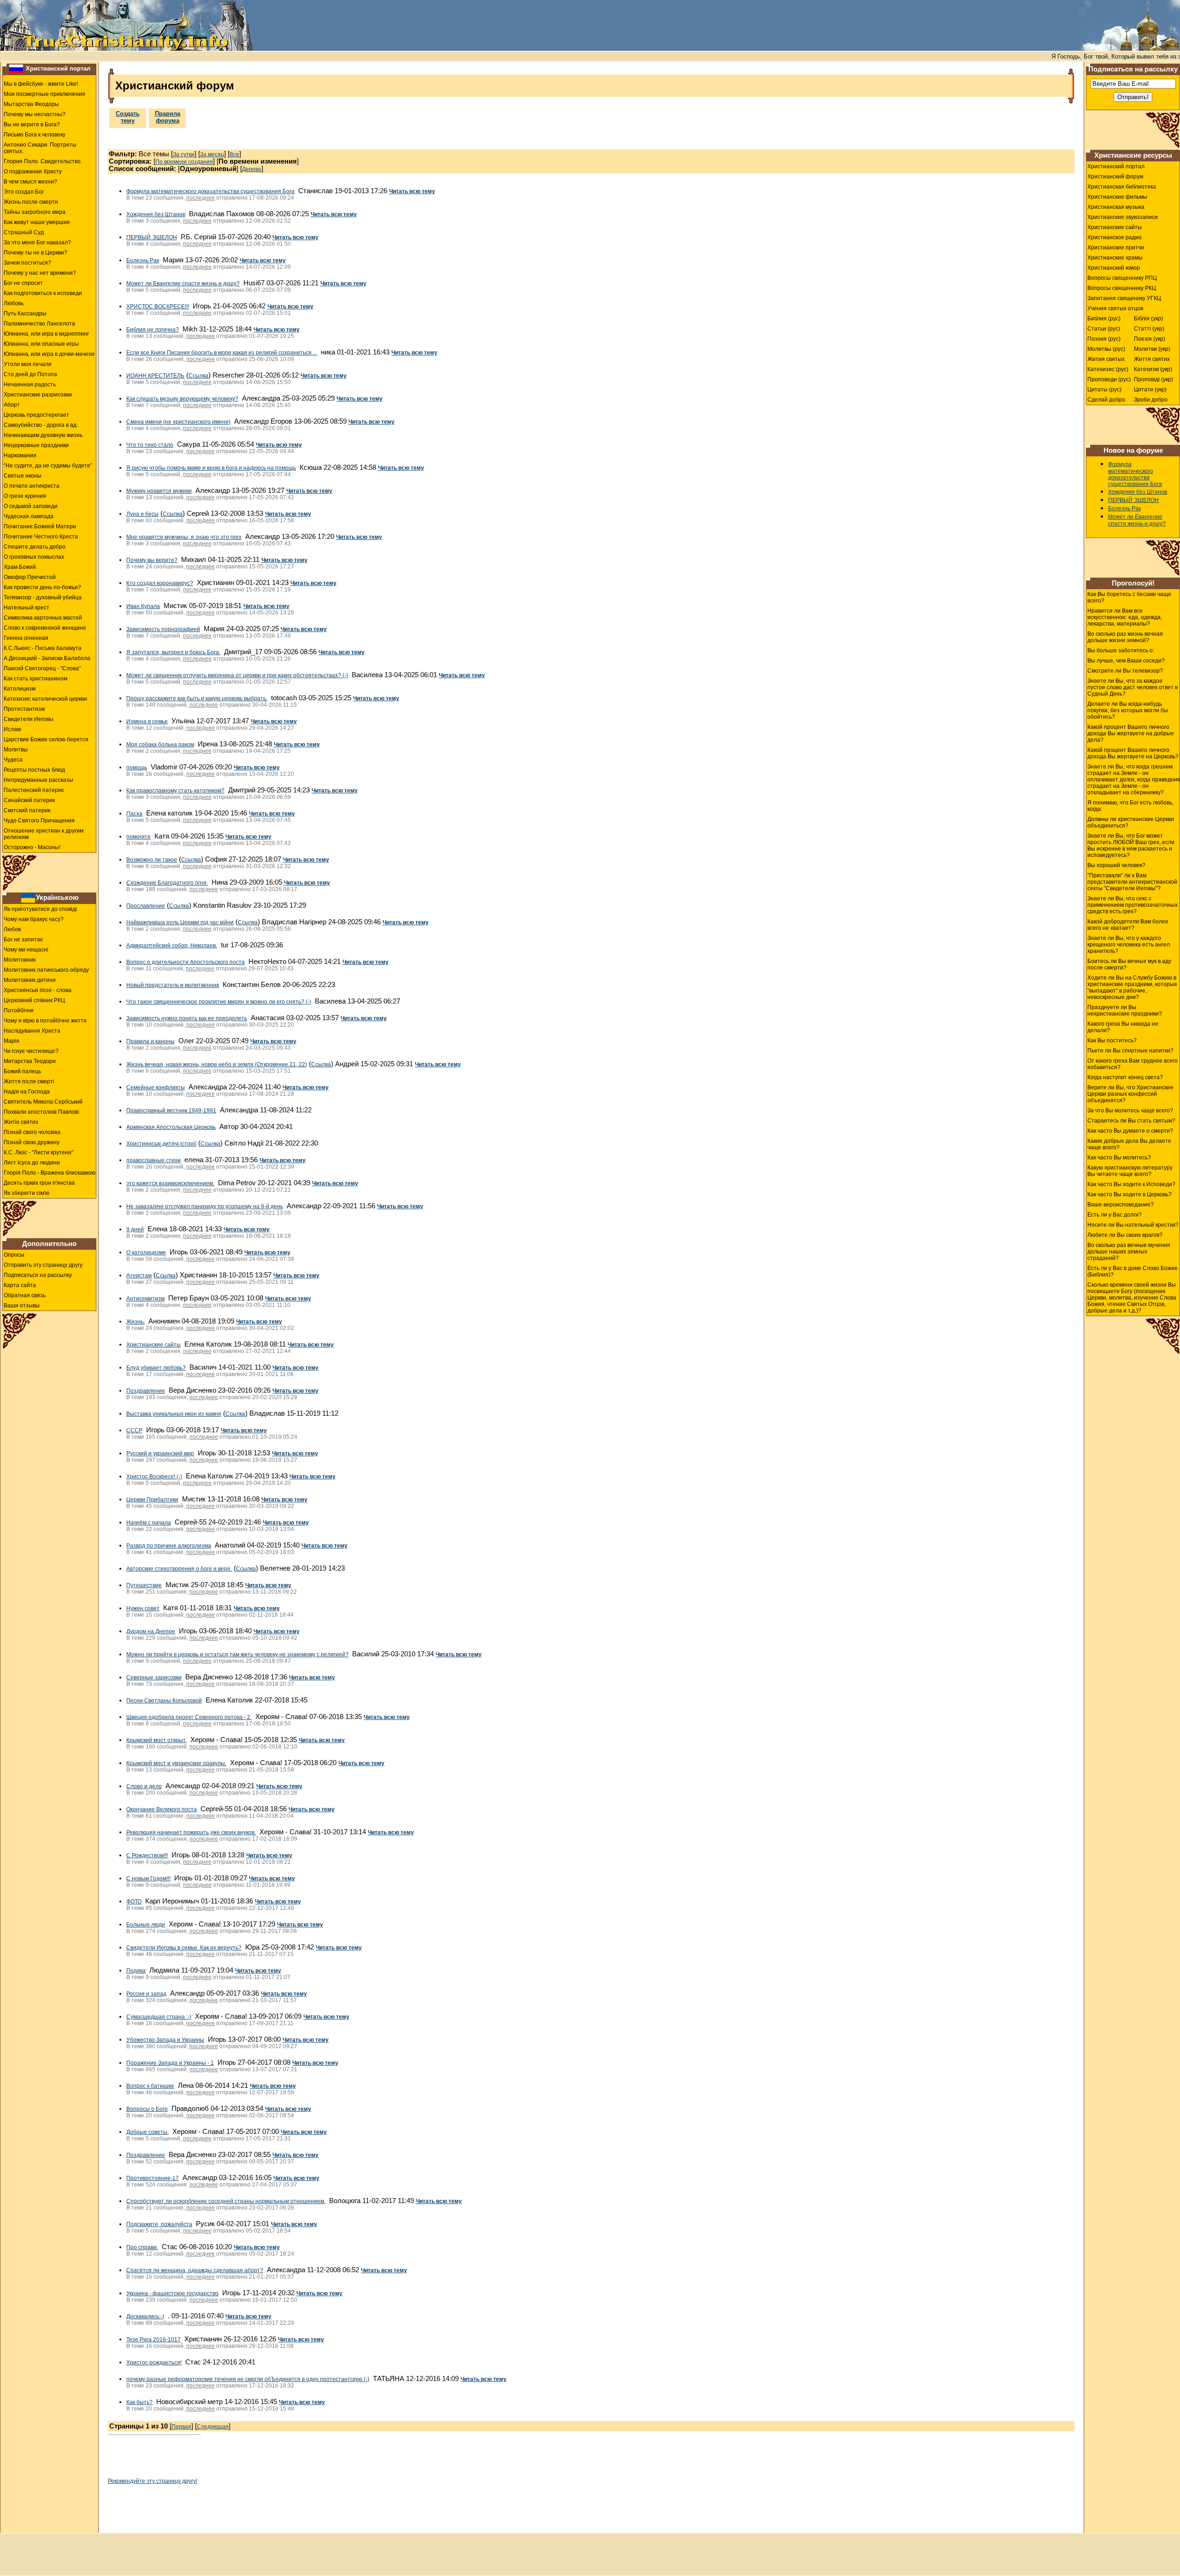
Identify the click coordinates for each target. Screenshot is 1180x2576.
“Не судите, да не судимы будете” (48, 466)
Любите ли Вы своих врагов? (1125, 1235)
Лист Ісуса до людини (32, 1163)
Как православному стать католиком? (175, 791)
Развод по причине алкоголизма (169, 1546)
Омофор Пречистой (30, 577)
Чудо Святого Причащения (39, 821)
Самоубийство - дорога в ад (40, 425)
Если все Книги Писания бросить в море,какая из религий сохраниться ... (222, 353)
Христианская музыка (1116, 207)
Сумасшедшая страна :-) (159, 2017)
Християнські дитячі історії (161, 1144)
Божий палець (22, 1071)
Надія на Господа (27, 1092)
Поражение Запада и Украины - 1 (170, 2063)
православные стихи (153, 1160)
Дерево (252, 169)
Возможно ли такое (152, 860)
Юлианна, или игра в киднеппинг (46, 334)
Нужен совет (143, 1608)
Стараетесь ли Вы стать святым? (1131, 1121)
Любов (12, 929)
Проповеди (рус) (1109, 379)
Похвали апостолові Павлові (41, 1112)
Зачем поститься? (27, 263)
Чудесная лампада (29, 516)
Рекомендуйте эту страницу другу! (153, 2481)
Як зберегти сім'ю (27, 1193)
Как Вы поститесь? (1112, 1040)
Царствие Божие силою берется (46, 739)
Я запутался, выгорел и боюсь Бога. (173, 652)
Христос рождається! (154, 2363)
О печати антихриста (32, 486)
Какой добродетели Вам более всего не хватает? (1128, 925)
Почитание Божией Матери (40, 526)
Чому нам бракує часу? (34, 919)
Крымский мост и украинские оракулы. (176, 1763)
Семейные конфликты (156, 1087)
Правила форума (168, 117)
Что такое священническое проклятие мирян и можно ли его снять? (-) (219, 1002)
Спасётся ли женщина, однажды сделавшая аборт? (195, 2270)
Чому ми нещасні (26, 950)
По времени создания (184, 162)
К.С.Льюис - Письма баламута (43, 648)
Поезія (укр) (1150, 339)
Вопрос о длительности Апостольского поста (186, 962)
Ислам (12, 729)
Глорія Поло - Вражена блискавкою (50, 1173)
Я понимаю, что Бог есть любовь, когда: (1130, 806)
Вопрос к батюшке (150, 2086)
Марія (12, 1041)
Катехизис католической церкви (45, 699)
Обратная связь (25, 1295)
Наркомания (20, 455)
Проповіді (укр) (1153, 379)
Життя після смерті (29, 1081)
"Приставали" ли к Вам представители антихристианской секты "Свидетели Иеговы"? (1132, 882)
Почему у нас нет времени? (40, 273)
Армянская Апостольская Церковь (171, 1127)
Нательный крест (27, 608)
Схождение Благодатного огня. (167, 883)
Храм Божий (20, 567)
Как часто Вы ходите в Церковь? (1130, 1194)
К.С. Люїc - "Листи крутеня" (38, 1152)
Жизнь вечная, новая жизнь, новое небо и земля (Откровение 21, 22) (217, 1064)
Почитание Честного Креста (41, 537)
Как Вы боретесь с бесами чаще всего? (1129, 597)
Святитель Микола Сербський (43, 1102)
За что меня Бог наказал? (37, 242)
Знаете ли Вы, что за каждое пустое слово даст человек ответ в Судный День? (1133, 687)
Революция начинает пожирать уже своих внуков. (191, 1832)
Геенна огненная (26, 638)
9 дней (135, 1229)
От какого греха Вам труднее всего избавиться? (1133, 1064)
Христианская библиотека (1122, 187)
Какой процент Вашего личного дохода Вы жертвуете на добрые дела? (1131, 733)
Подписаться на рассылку (38, 1275)
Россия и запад (146, 1994)
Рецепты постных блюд (34, 770)
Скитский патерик (27, 810)
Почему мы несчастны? (35, 114)
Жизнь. (136, 1322)
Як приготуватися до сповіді (40, 909)
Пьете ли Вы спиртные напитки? (1130, 1051)
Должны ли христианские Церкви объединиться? (1131, 822)
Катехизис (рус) (1108, 369)
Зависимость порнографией (163, 629)
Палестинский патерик (34, 790)
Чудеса (13, 760)
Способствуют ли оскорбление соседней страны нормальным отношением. (226, 2201)
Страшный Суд (24, 232)
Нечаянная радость (30, 384)
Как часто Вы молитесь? (1119, 1158)
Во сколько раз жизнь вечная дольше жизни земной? (1125, 637)
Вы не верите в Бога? (32, 124)
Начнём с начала (149, 1523)
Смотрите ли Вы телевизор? (1125, 671)
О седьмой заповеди (31, 506)
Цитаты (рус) (1104, 390)
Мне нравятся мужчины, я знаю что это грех (184, 537)
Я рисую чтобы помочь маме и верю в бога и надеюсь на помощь (211, 468)
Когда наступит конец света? (1125, 1077)
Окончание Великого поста (162, 1809)
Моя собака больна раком (160, 744)
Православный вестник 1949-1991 (171, 1111)
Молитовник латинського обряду (46, 970)
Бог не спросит (23, 283)
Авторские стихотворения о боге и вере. (179, 1569)
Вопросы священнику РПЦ (1122, 278)
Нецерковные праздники (36, 445)
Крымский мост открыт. (156, 1740)
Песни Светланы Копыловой (164, 1701)
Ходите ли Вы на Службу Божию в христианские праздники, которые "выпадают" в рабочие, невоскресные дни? (1132, 987)
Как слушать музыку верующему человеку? (182, 399)
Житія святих (21, 1122)
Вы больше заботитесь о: (1121, 650)
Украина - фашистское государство (172, 2293)
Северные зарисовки (154, 1678)
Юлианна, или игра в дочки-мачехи (49, 354)
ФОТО (134, 1902)
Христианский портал (58, 68)
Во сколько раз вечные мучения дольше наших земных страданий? (1129, 1252)
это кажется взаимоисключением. (170, 1183)
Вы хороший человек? (1116, 865)
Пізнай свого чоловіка (32, 1132)
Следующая (213, 2427)
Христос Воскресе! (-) (154, 1477)
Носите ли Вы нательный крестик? (1133, 1225)
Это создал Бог (24, 192)
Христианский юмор (1114, 268)
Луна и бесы (142, 514)
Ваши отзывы (22, 1306)
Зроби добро (1151, 400)
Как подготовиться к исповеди (43, 293)
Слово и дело (144, 1786)
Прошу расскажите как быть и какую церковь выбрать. (197, 698)
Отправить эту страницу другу (43, 1265)
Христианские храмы (1115, 258)
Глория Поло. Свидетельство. (43, 161)
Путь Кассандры (25, 313)
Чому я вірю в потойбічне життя (45, 1021)
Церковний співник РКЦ (34, 1000)
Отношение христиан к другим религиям (44, 834)
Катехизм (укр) (1153, 369)
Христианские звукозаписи (1123, 217)
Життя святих (1152, 359)
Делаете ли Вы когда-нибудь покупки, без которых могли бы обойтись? (1128, 710)
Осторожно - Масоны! (32, 847)
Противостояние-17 (153, 2178)
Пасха (134, 814)
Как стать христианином (35, 679)
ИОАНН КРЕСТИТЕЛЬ (155, 376)
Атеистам (139, 1276)
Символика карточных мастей (43, 618)
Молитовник (20, 960)
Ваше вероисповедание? (1121, 1205)
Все (234, 154)
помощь (137, 768)
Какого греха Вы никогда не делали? (1123, 1027)
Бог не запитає (23, 939)
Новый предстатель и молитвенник (173, 985)
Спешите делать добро (35, 547)
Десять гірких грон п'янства (39, 1183)
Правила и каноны (150, 1041)
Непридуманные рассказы (38, 780)
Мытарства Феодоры (31, 104)
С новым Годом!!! (148, 1879)
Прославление (146, 906)
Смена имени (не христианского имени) (178, 422)
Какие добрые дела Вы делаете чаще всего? (1129, 1144)
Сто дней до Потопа (30, 374)
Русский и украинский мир (160, 1453)
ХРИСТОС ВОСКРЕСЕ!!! (158, 307)
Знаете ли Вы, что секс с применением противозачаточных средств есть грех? (1133, 905)
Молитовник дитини (30, 980)
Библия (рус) (1104, 319)
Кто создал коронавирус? (160, 583)
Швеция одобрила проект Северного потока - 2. (189, 1717)
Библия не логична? (153, 330)
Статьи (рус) (1104, 329)
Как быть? (139, 2402)
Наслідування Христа (32, 1031)
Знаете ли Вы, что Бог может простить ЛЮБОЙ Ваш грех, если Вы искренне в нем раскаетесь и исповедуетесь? (1131, 845)
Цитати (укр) (1150, 390)
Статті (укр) (1149, 329)
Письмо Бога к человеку (35, 135)
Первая (181, 2427)
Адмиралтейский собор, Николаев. (172, 945)
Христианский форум (1115, 177)
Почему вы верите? (152, 560)
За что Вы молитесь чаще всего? (1130, 1111)
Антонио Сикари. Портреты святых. (40, 148)
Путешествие (144, 1585)
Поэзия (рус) (1104, 339)
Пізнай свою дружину (32, 1142)
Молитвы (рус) (1106, 349)
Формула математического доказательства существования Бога (210, 191)
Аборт (12, 405)
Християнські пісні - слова (38, 990)
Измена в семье (147, 721)
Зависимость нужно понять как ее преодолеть (187, 1018)
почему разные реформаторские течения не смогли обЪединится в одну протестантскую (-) (248, 2379)
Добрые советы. (147, 2132)
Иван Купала (143, 606)
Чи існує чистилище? (31, 1051)
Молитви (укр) (1152, 349)
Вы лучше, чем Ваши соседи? (1126, 661)
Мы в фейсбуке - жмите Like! (41, 84)
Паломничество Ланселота (39, 324)
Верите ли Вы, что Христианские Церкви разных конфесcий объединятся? (1130, 1094)
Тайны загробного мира (35, 212)
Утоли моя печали (28, 364)
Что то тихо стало (150, 445)
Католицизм (20, 689)
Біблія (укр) (1148, 319)
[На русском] (16, 69)
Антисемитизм (145, 1299)
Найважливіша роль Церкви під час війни (180, 922)
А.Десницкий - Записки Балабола (47, 658)
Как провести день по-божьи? (42, 587)
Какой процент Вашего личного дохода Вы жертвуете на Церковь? (1133, 753)
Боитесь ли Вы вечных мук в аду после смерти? (1129, 964)
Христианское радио (1115, 237)
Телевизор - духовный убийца (43, 597)
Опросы (14, 1255)
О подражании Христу (33, 171)
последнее (201, 198)
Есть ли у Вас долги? (1115, 1215)
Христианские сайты (153, 1345)
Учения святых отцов (1115, 308)
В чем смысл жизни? (30, 182)
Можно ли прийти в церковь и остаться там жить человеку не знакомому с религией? (237, 1654)
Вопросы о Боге (147, 2109)
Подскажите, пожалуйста (159, 2224)
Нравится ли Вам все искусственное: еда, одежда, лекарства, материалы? (1125, 617)
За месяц (212, 154)
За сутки (184, 154)
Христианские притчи (1116, 248)
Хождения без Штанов (156, 214)
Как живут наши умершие (37, 222)
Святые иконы (23, 476)
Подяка (136, 1971)
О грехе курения (25, 496)
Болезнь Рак (143, 260)
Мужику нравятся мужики (159, 491)
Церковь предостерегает (36, 415)
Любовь (14, 303)
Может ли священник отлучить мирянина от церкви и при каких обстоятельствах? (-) (237, 675)
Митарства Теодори (30, 1061)
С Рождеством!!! (147, 1855)
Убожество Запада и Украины (165, 2040)
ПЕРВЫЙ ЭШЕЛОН (152, 237)
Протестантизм (24, 709)
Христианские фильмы (1117, 197)
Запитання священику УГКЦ (1124, 298)
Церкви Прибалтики (152, 1500)
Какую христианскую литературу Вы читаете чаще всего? (1130, 1171)
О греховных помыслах (34, 557)
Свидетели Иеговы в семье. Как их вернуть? (184, 1948)
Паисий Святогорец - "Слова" (42, 668)
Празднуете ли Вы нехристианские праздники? (1125, 1010)
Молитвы (16, 750)
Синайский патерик (29, 800)
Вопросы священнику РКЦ (1122, 288)
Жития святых (1106, 359)
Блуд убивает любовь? (156, 1368)
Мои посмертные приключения (44, 94)
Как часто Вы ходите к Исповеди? (1131, 1184)
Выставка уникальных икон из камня (174, 1414)
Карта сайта (20, 1285)
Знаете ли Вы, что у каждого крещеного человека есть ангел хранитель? (1129, 945)
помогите (139, 837)
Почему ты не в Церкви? (35, 253)
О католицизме (146, 1253)
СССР (134, 1430)
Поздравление (146, 1391)
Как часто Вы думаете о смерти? (1130, 1131)
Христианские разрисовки (38, 395)
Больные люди (146, 1925)
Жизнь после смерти (31, 202)
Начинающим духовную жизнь (43, 435)
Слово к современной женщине (45, 628)
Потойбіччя (19, 1010)
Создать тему (128, 117)
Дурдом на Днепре (151, 1631)
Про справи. (142, 2247)
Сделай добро (1106, 400)
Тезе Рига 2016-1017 (153, 2340)
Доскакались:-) (145, 2316)
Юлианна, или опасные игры (41, 344)
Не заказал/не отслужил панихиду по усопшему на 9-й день (205, 1206)
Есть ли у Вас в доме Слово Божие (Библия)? (1133, 1271)
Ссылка (198, 376)
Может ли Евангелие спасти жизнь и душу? (183, 284)
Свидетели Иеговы (29, 719)
